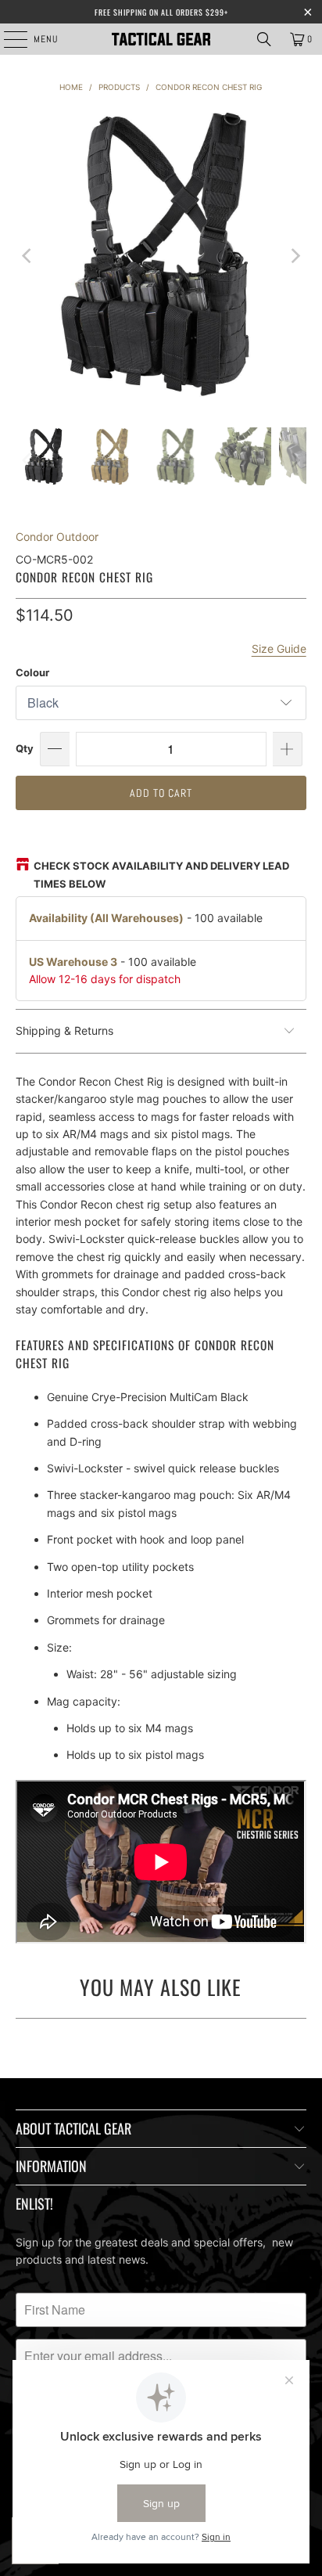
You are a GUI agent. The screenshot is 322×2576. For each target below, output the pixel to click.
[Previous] (27, 256)
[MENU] (7, 39)
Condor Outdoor (57, 537)
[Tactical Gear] (161, 39)
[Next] (295, 256)
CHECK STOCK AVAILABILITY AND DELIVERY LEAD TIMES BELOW (161, 874)
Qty (25, 748)
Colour (32, 672)
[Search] (264, 39)
